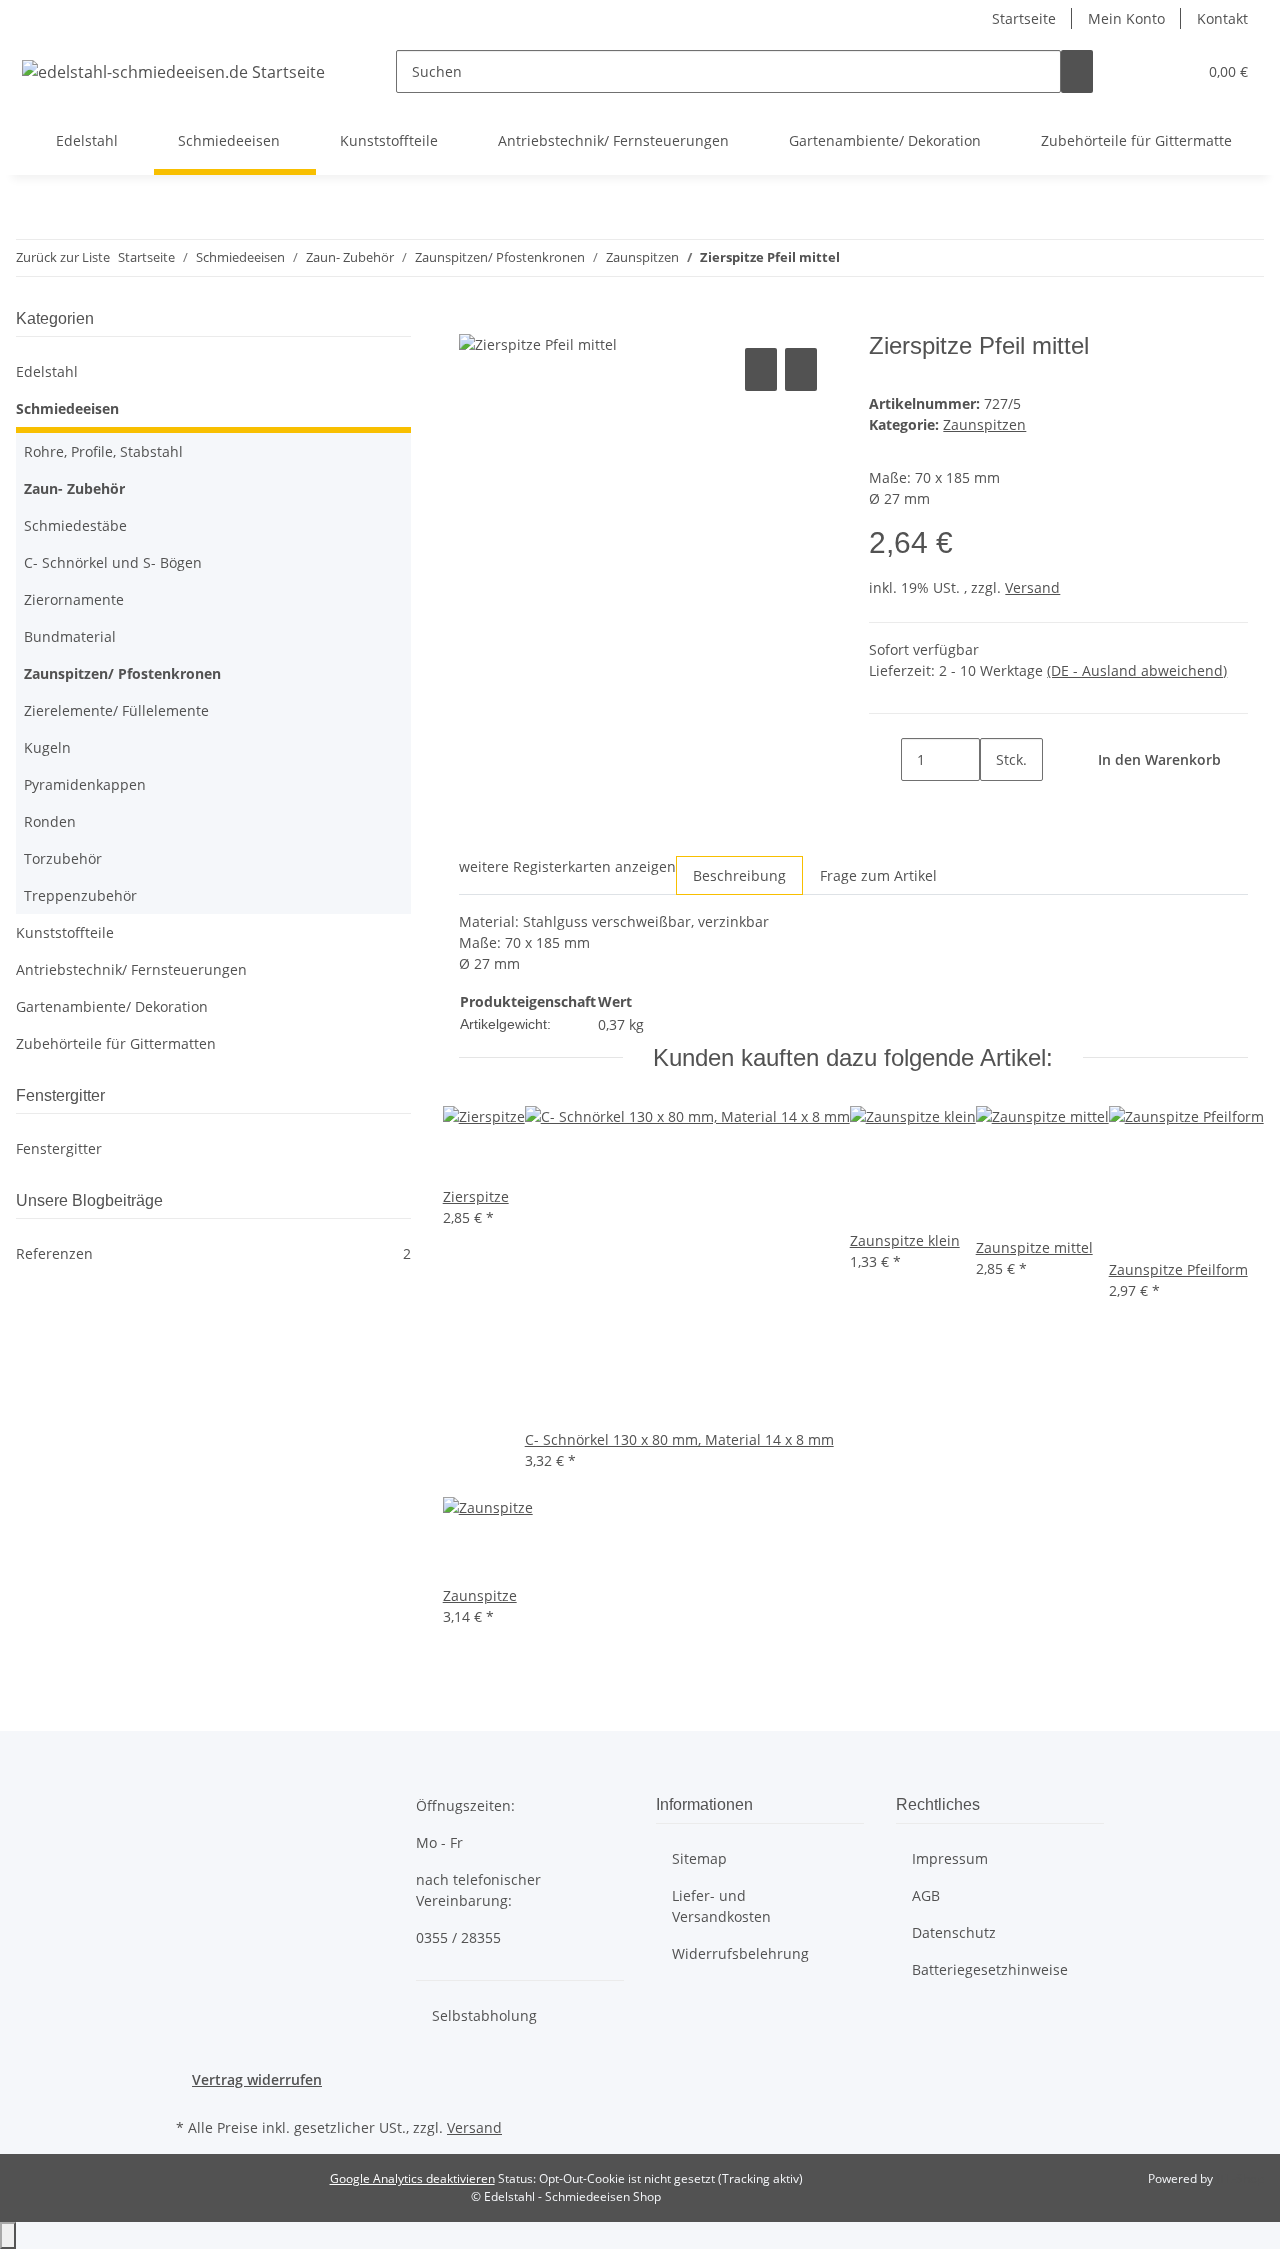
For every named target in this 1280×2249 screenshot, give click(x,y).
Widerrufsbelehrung (740, 1953)
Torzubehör (63, 858)
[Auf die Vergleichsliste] (761, 369)
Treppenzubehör (80, 895)
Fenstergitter (59, 1148)
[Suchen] (1077, 71)
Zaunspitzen (984, 424)
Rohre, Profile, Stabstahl (103, 451)
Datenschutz (954, 1932)
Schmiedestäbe (75, 525)
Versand (1032, 587)
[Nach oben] (8, 2235)
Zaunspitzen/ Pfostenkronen (122, 673)
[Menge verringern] (885, 759)
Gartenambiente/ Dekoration (112, 1006)
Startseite (1024, 18)
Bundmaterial (70, 636)
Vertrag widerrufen (257, 2079)
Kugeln (47, 747)
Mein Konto (1126, 18)
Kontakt (1222, 18)
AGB (926, 1895)
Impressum (950, 1858)
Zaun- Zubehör (74, 488)
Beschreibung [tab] (739, 875)
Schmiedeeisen (67, 408)
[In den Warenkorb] (475, 321)
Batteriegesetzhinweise (990, 1969)
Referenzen (213, 1253)
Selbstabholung (484, 2015)
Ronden (50, 821)
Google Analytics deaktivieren (412, 2178)
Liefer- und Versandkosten (721, 1906)
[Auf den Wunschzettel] (801, 369)
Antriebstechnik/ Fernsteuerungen (131, 969)
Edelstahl (47, 371)
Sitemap (699, 1858)
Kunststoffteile (65, 932)
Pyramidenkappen (85, 784)
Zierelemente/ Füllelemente (116, 710)
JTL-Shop (1240, 2178)
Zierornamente (74, 599)
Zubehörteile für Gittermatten (116, 1043)
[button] (1141, 71)
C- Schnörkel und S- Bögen (113, 562)
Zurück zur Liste (63, 257)
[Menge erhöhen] (996, 802)
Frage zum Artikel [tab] (878, 875)
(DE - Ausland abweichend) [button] (1137, 670)
